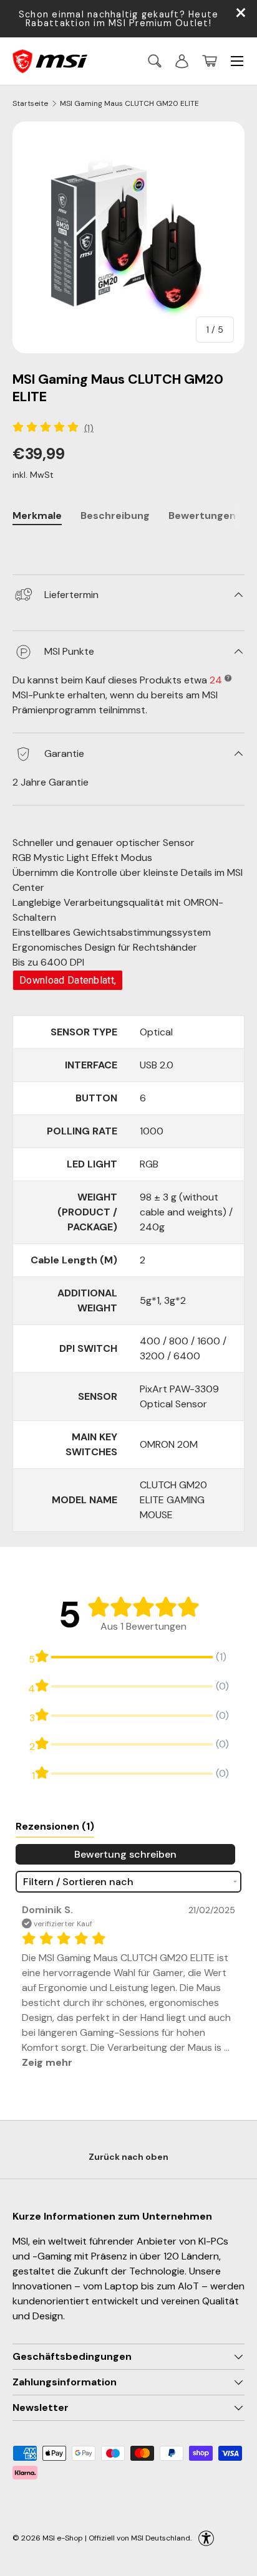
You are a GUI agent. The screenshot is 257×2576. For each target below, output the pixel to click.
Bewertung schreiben (125, 1854)
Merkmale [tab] (37, 516)
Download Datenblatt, (68, 980)
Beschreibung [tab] (115, 516)
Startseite (30, 103)
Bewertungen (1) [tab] (210, 516)
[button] (210, 61)
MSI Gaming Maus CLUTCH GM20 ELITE (129, 103)
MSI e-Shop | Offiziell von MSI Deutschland (116, 2538)
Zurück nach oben (128, 2157)
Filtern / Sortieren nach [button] (78, 1882)
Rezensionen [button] (55, 1826)
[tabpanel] (128, 547)
